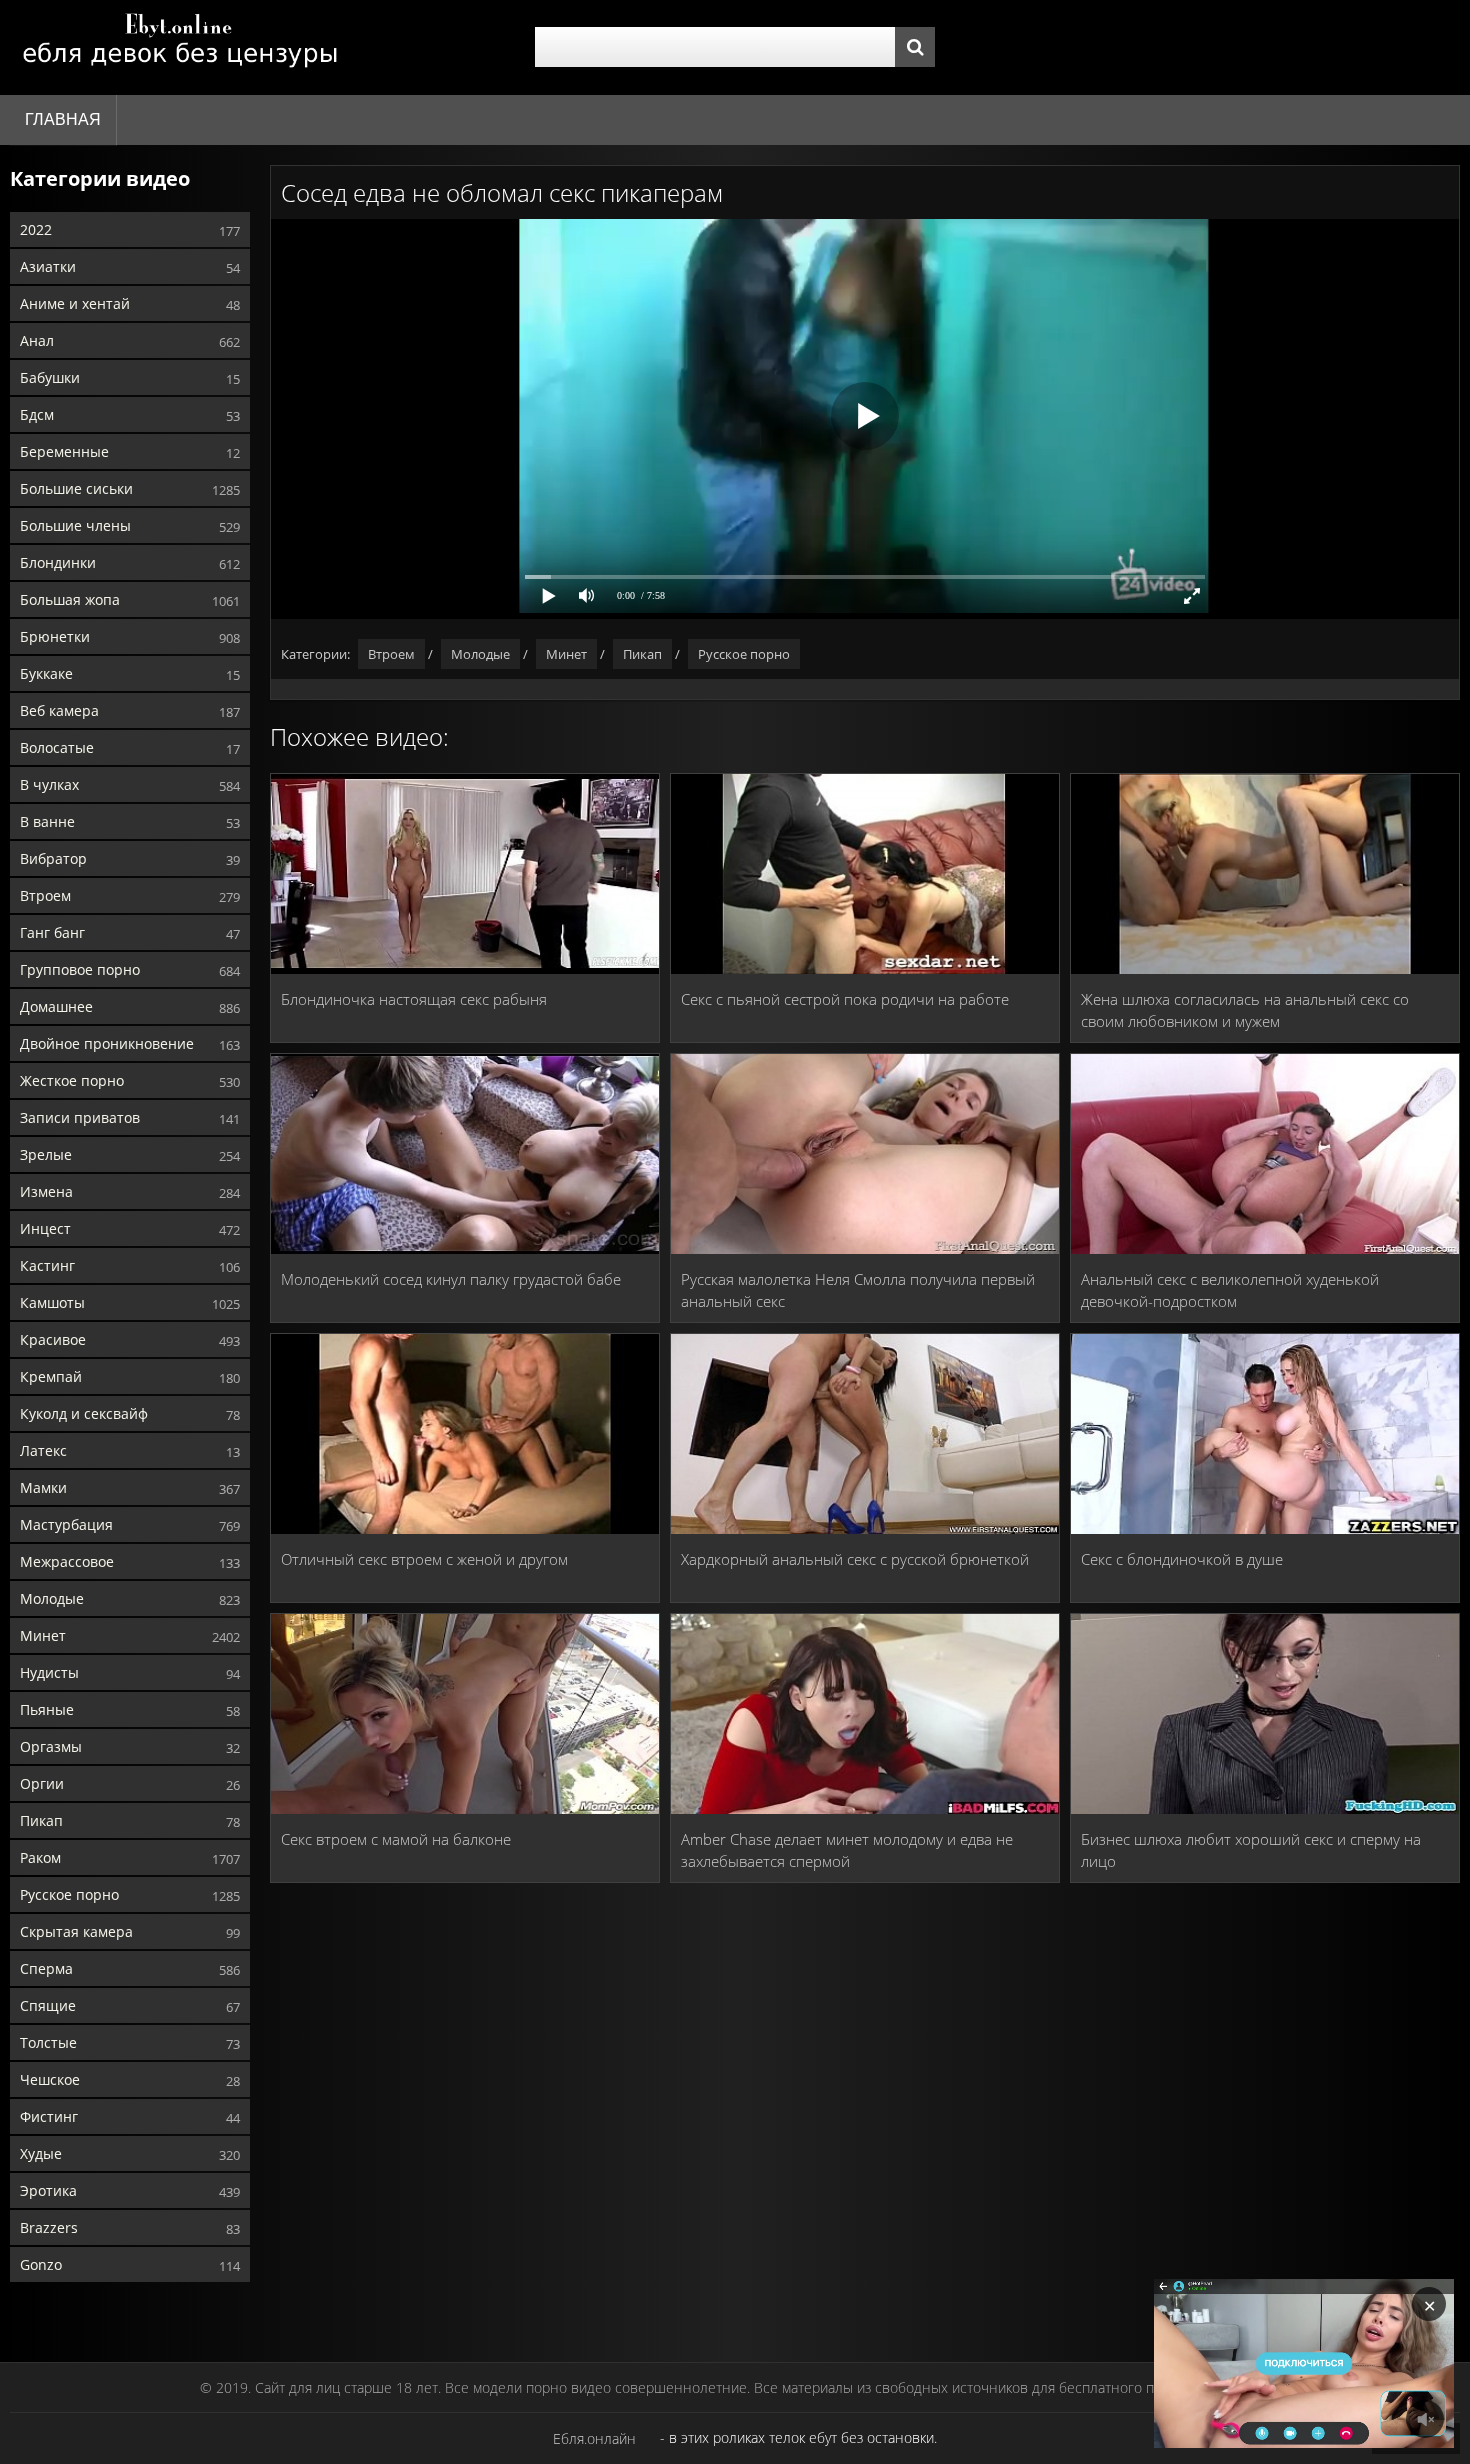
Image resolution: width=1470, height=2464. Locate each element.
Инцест (45, 1228)
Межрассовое (67, 1561)
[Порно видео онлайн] (180, 47)
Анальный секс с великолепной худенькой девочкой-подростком (1230, 1290)
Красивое (53, 1339)
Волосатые (57, 747)
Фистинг (49, 2116)
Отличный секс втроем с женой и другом (424, 1559)
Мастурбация (66, 1524)
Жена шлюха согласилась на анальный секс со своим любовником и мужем (1245, 1010)
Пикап (41, 1820)
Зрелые (46, 1154)
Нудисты (49, 1672)
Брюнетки (55, 636)
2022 (36, 229)
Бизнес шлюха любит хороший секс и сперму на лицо (1251, 1850)
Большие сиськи (76, 488)
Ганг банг (52, 932)
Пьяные (47, 1709)
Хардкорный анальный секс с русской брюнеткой (855, 1559)
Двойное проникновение (107, 1043)
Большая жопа (70, 599)
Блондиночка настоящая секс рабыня (414, 999)
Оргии (42, 1783)
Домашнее (56, 1006)
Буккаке (46, 673)
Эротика (48, 2190)
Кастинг (47, 1265)
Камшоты (52, 1302)
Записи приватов (80, 1117)
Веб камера (59, 710)
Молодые (52, 1598)
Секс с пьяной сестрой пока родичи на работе (845, 999)
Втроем (45, 895)
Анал (37, 340)
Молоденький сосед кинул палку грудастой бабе (451, 1279)
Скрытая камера (76, 1931)
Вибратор (53, 858)
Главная (63, 119)
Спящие (48, 2005)
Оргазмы (51, 1746)
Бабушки (50, 377)
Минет (43, 1635)
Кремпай (51, 1376)
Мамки (43, 1487)
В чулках (49, 784)
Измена (46, 1191)
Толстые (48, 2042)
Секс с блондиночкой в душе (1182, 1559)
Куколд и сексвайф (84, 1413)
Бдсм (37, 414)
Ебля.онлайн (594, 2438)
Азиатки (48, 266)
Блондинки (58, 562)
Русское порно (69, 1894)
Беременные (64, 451)
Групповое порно (80, 969)
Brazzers (49, 2227)
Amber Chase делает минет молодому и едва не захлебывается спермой (847, 1850)
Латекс (43, 1450)
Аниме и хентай (75, 303)
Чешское (50, 2079)
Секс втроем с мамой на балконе (396, 1839)
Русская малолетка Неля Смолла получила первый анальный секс (858, 1290)
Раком (40, 1857)
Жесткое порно (72, 1080)
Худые (41, 2153)
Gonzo (41, 2264)
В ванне (47, 821)
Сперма (46, 1968)
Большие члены (75, 525)
